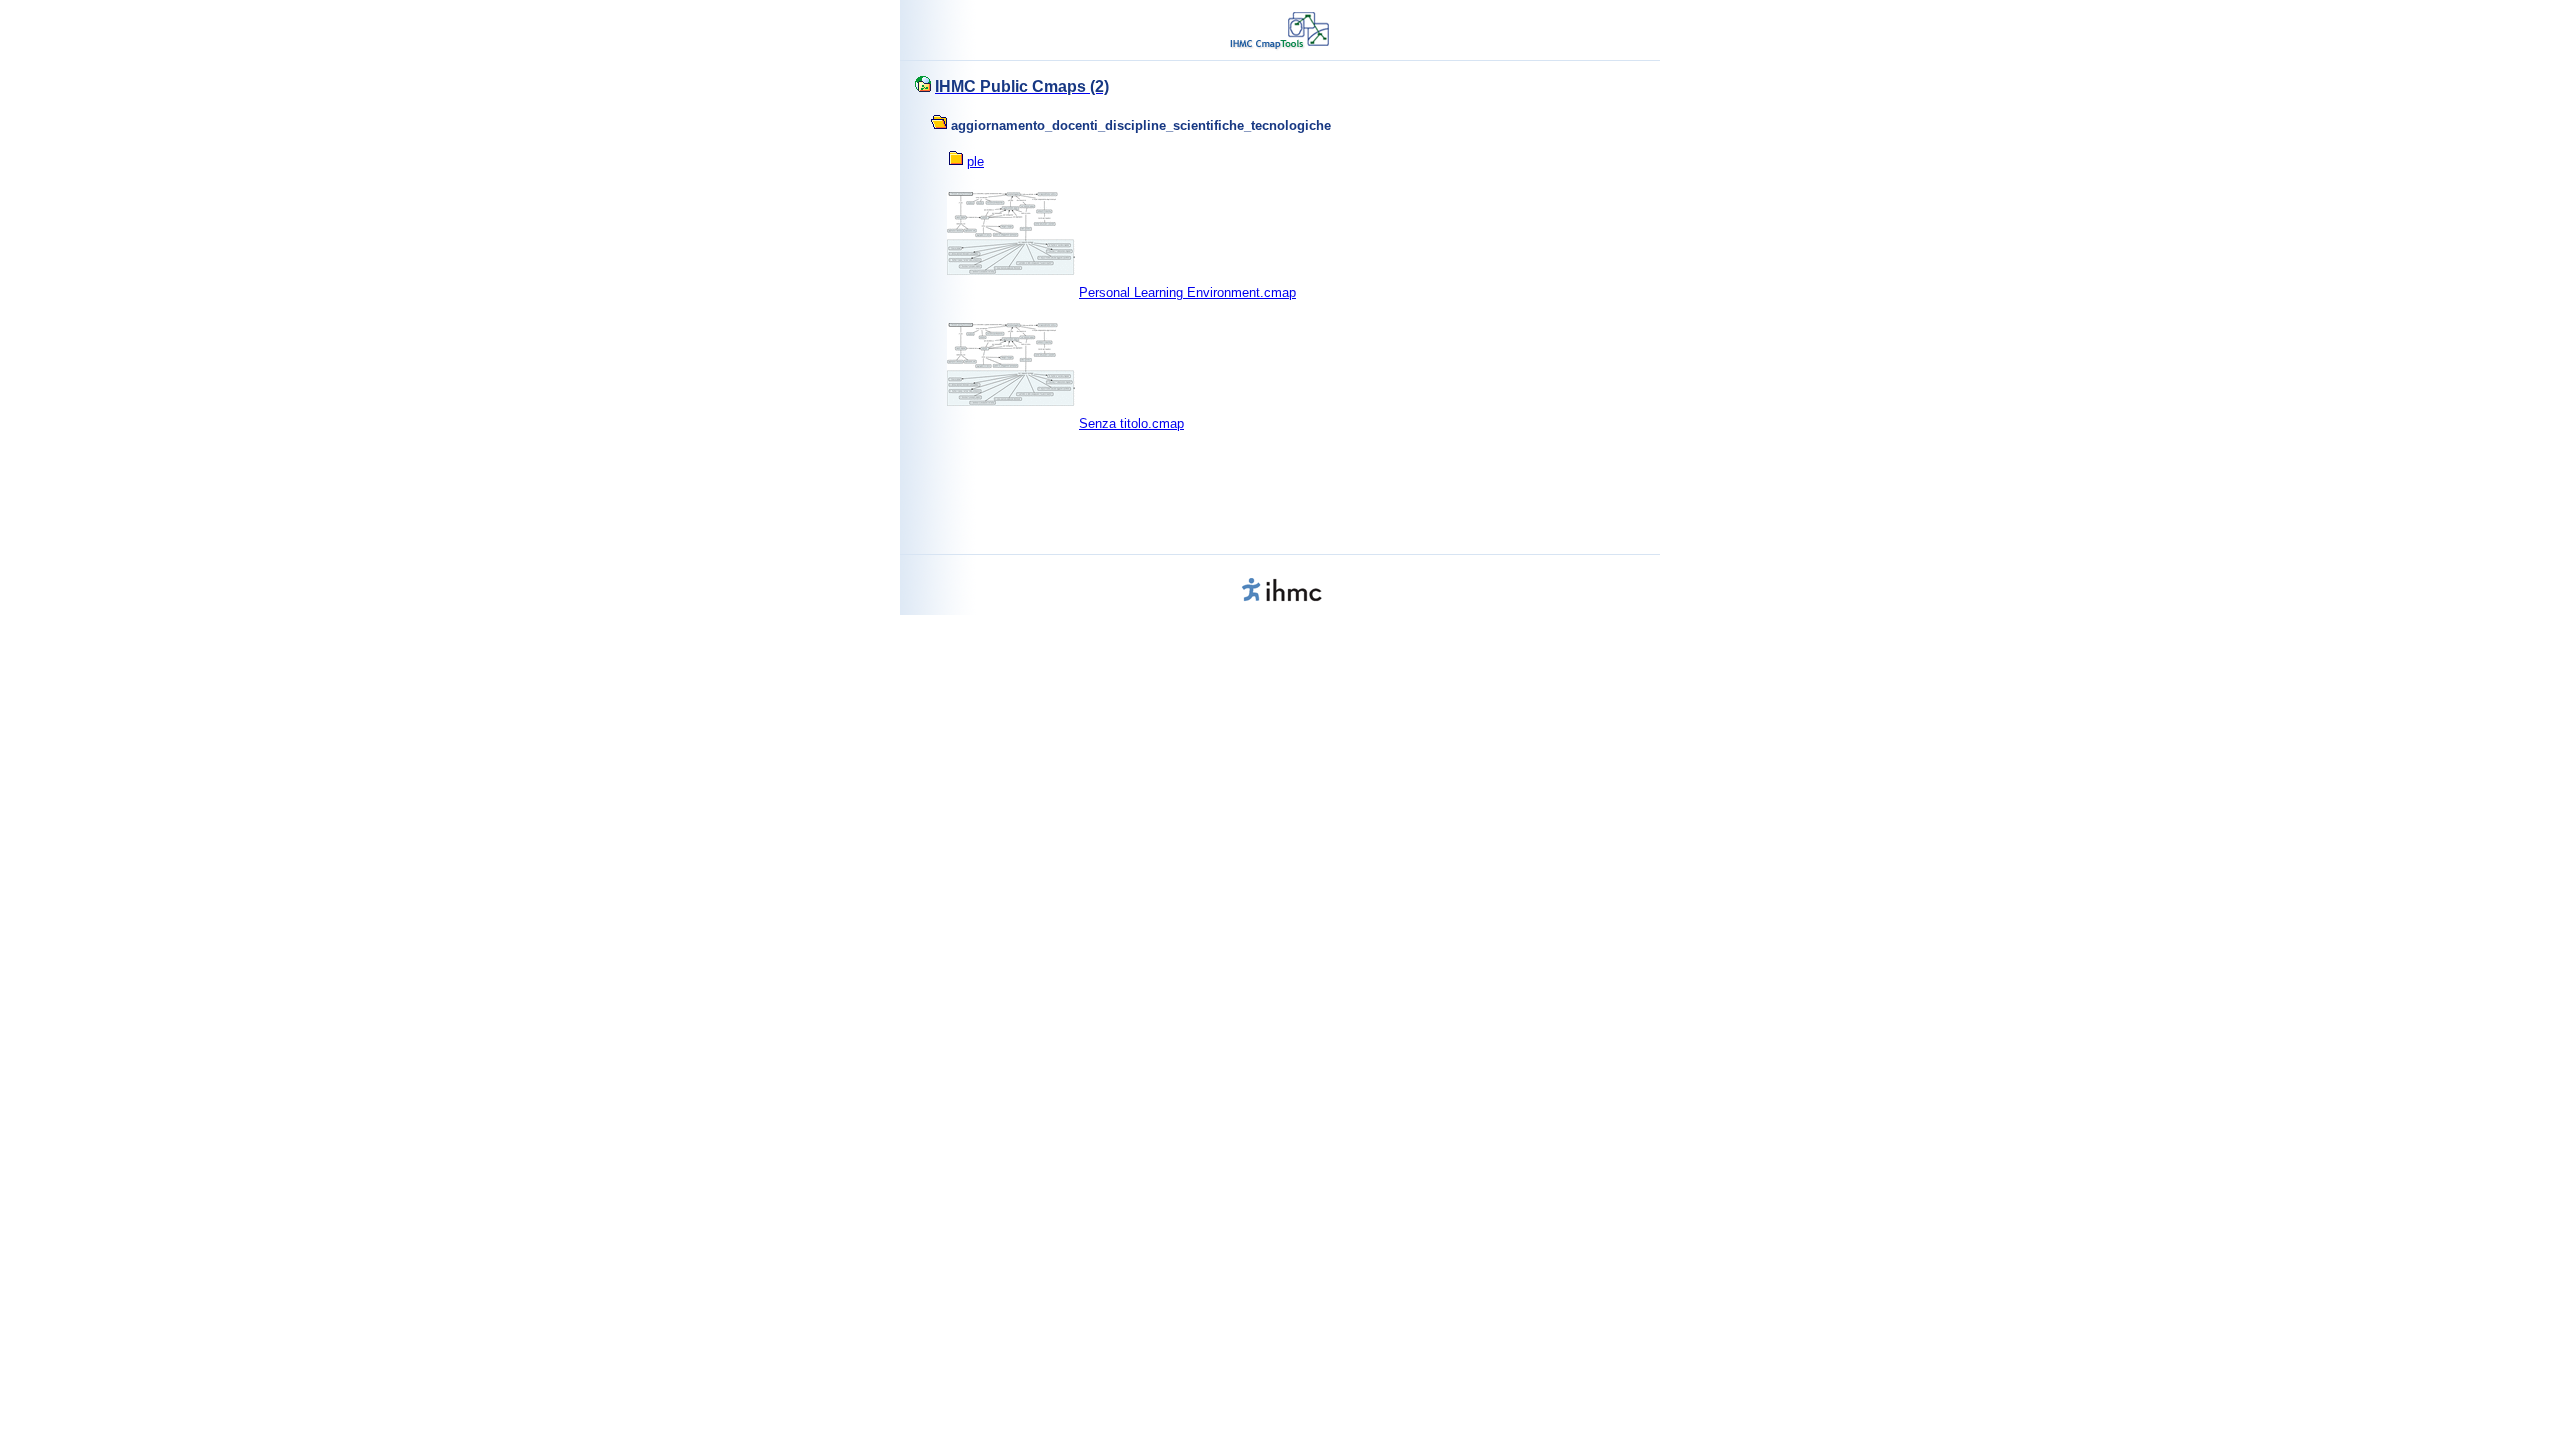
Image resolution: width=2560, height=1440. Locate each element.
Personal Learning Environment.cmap (1187, 292)
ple (975, 161)
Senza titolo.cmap (1131, 423)
